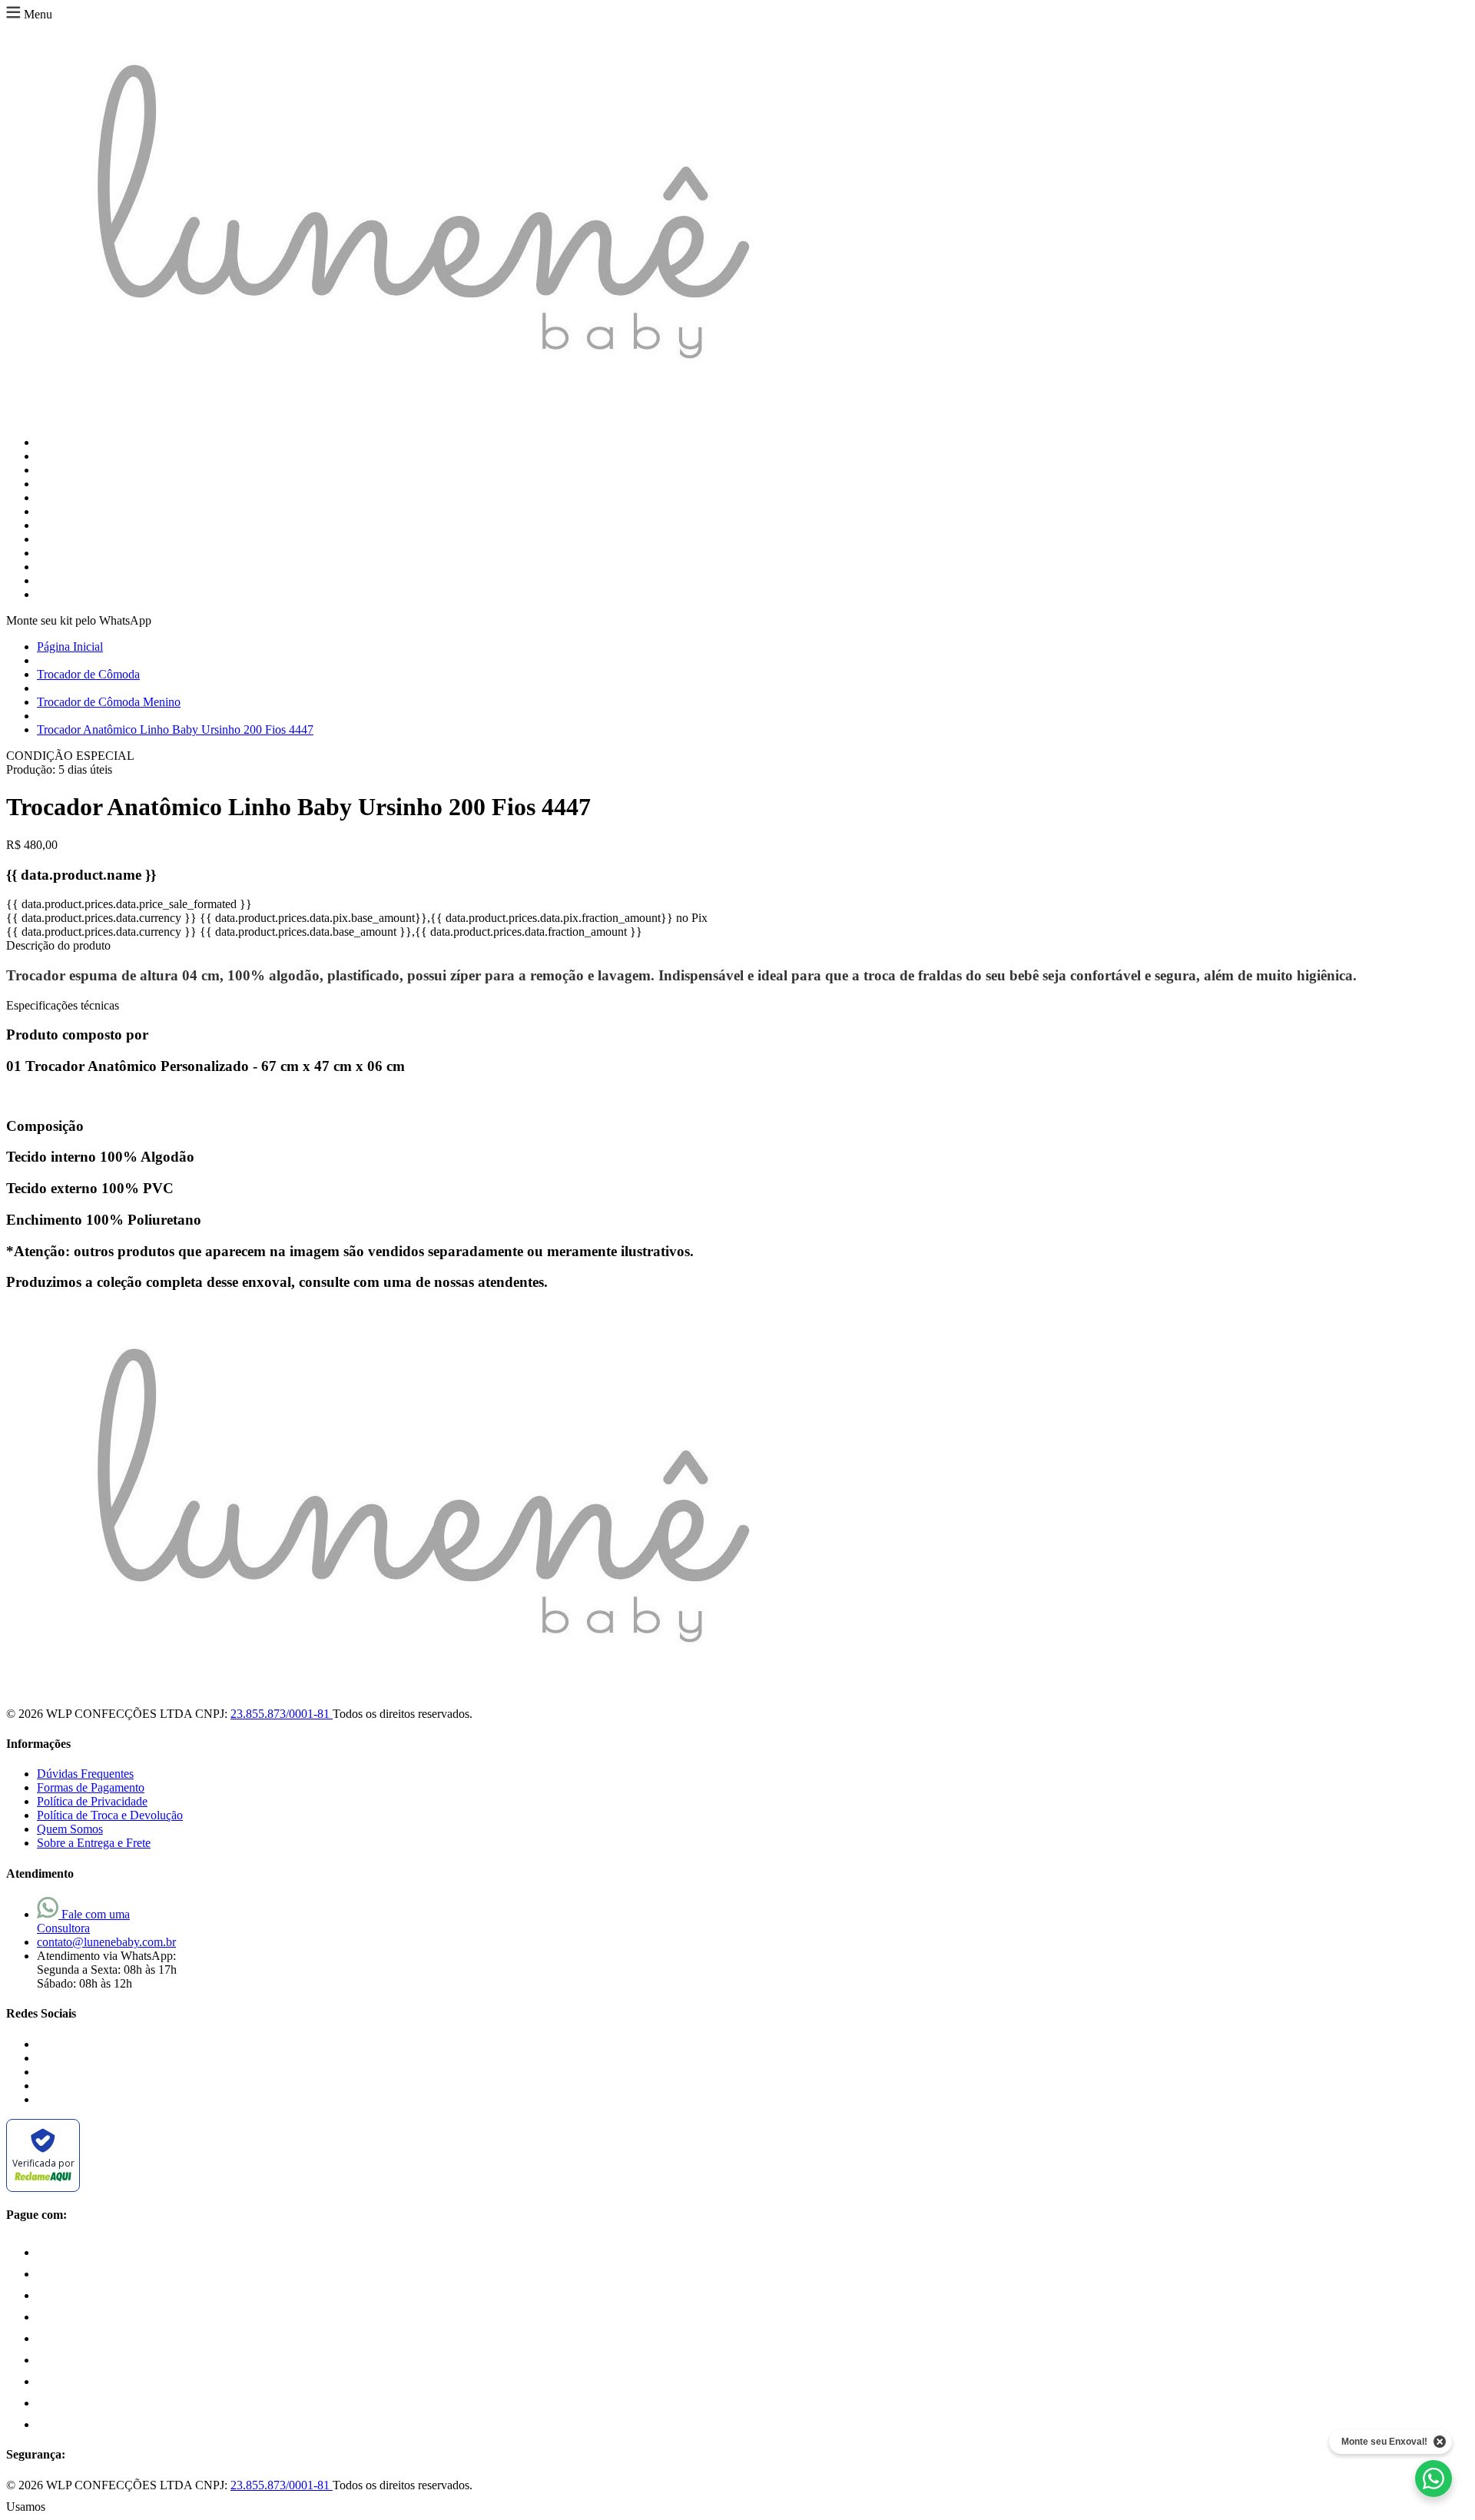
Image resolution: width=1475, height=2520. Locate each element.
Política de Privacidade (92, 1801)
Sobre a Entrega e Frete (94, 1843)
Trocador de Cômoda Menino (109, 702)
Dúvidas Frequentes (85, 1774)
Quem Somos (70, 1829)
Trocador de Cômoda (88, 674)
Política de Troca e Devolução (110, 1815)
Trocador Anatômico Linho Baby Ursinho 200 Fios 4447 (175, 729)
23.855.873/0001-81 (282, 1714)
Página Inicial (70, 647)
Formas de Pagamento (91, 1787)
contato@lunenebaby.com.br (106, 1942)
